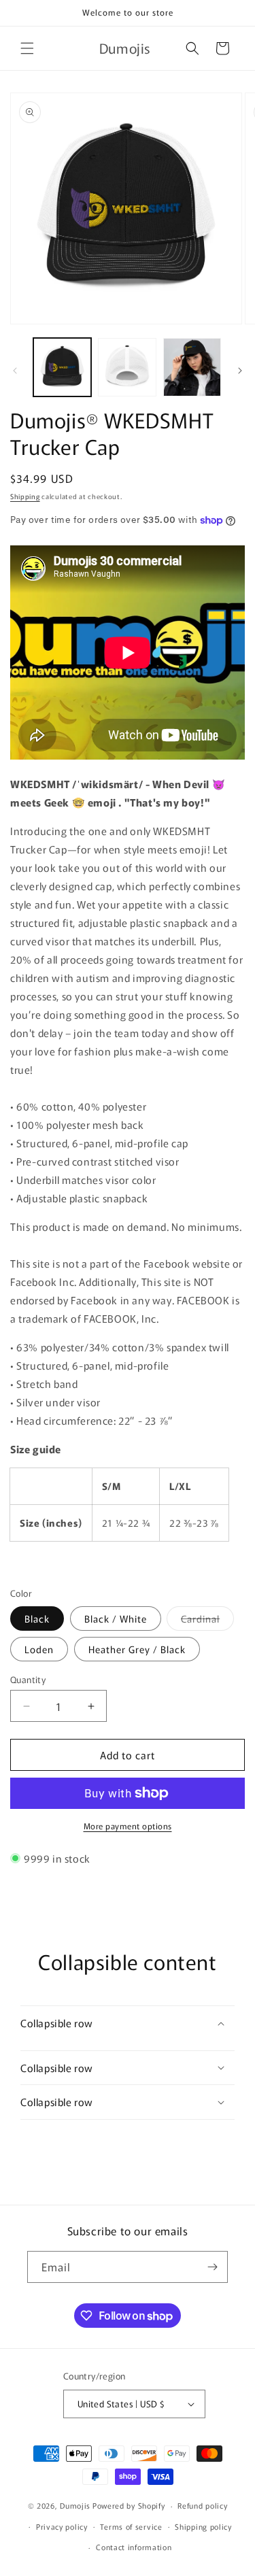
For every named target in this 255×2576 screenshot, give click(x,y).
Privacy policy (62, 2526)
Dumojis (75, 2505)
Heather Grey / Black (137, 1649)
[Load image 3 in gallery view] (192, 367)
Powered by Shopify (129, 2505)
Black (37, 1619)
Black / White (116, 1619)
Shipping (25, 496)
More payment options (128, 1826)
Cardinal (207, 1621)
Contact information (134, 2547)
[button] (27, 48)
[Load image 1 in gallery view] (62, 367)
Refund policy (202, 2505)
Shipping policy (203, 2526)
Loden (39, 1649)
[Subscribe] (212, 2267)
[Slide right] (240, 371)
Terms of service (131, 2526)
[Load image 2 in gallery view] (127, 367)
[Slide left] (15, 371)
